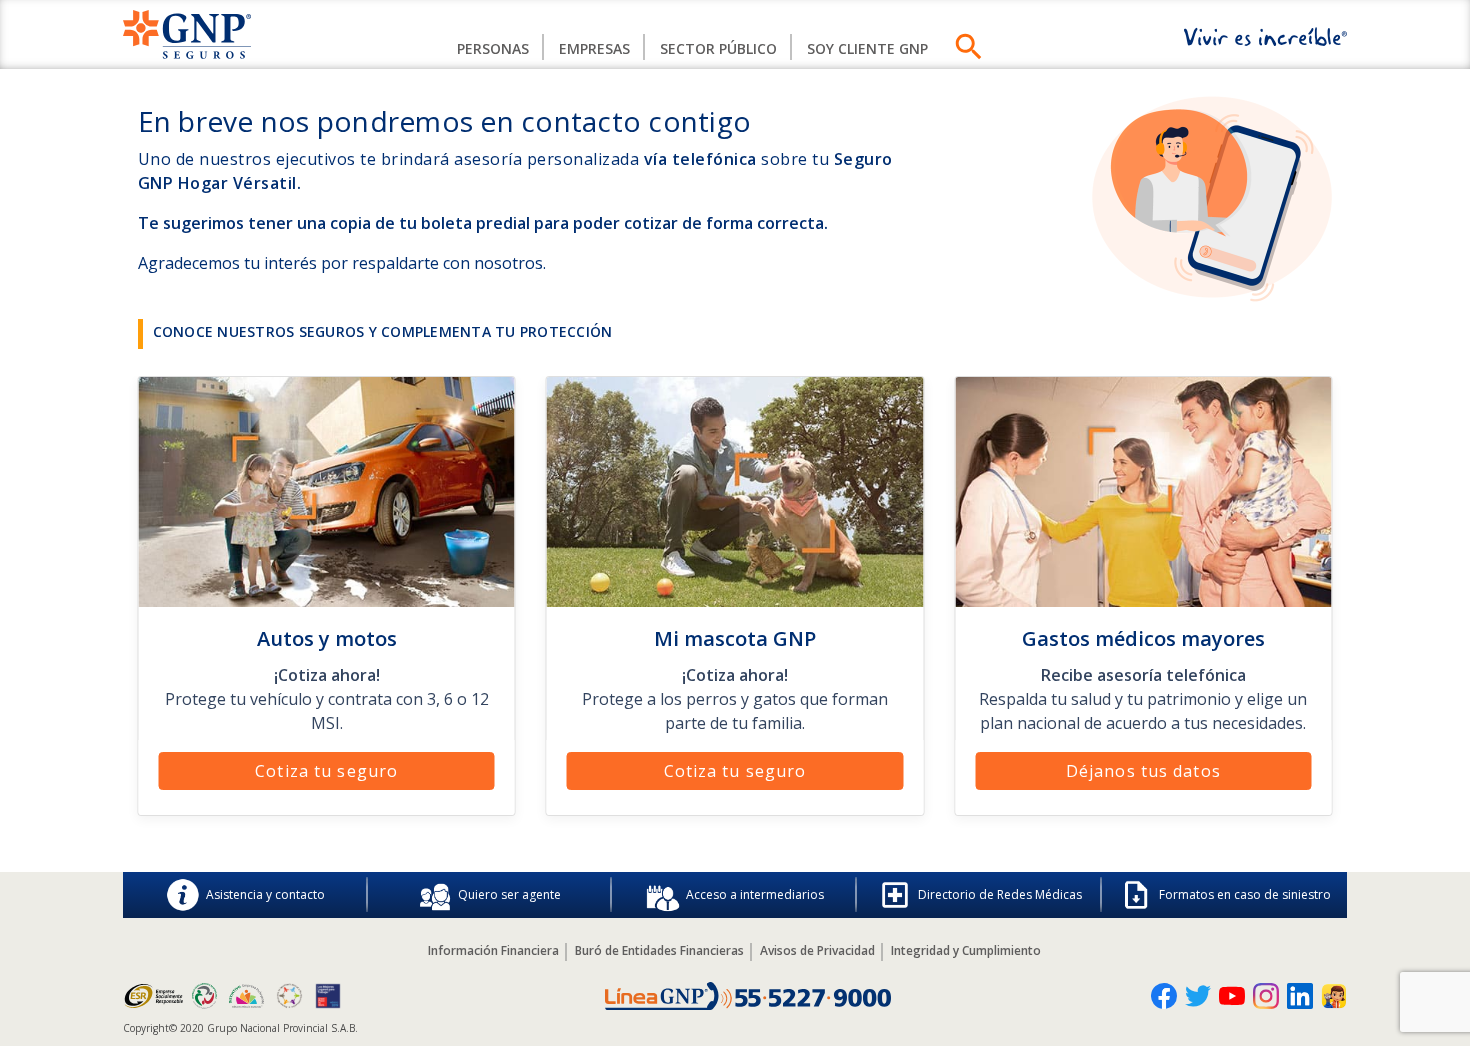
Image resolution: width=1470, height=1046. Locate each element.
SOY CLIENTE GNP (867, 48)
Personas (493, 48)
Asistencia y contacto (265, 894)
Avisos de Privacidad (817, 950)
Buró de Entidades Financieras (659, 950)
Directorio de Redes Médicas (1000, 894)
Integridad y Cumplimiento (966, 950)
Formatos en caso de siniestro (1245, 894)
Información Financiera (493, 950)
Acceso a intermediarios (755, 894)
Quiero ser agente (509, 894)
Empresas (594, 48)
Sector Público (718, 48)
